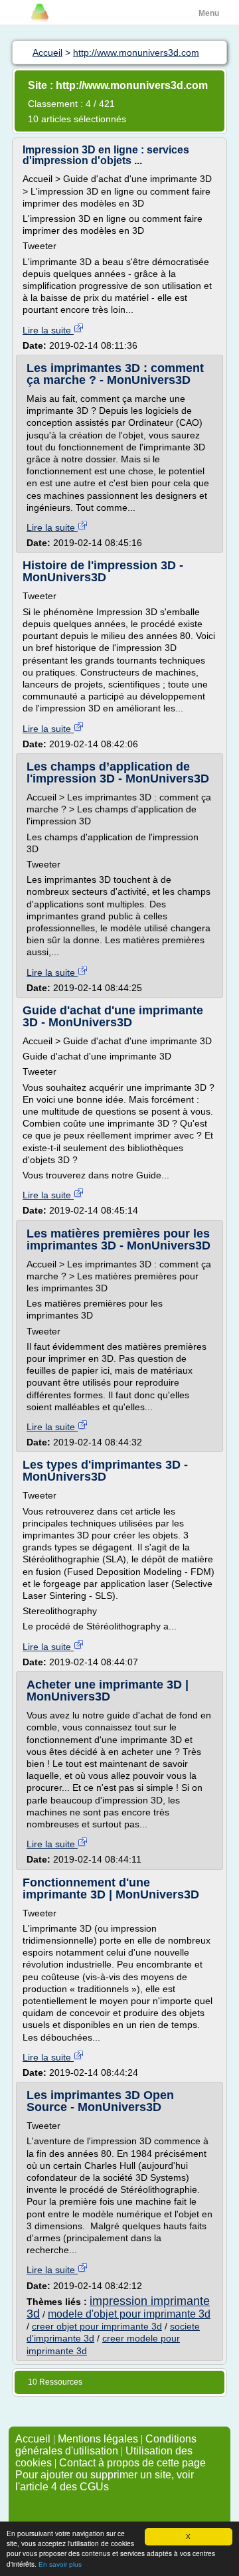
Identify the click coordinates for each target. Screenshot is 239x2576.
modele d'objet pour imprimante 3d (129, 2314)
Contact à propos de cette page (132, 2463)
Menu (209, 13)
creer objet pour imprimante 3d (97, 2326)
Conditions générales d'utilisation (106, 2445)
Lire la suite (48, 330)
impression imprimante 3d (118, 2307)
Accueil (33, 2439)
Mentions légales (98, 2439)
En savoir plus (60, 2564)
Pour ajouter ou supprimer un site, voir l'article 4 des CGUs (105, 2481)
